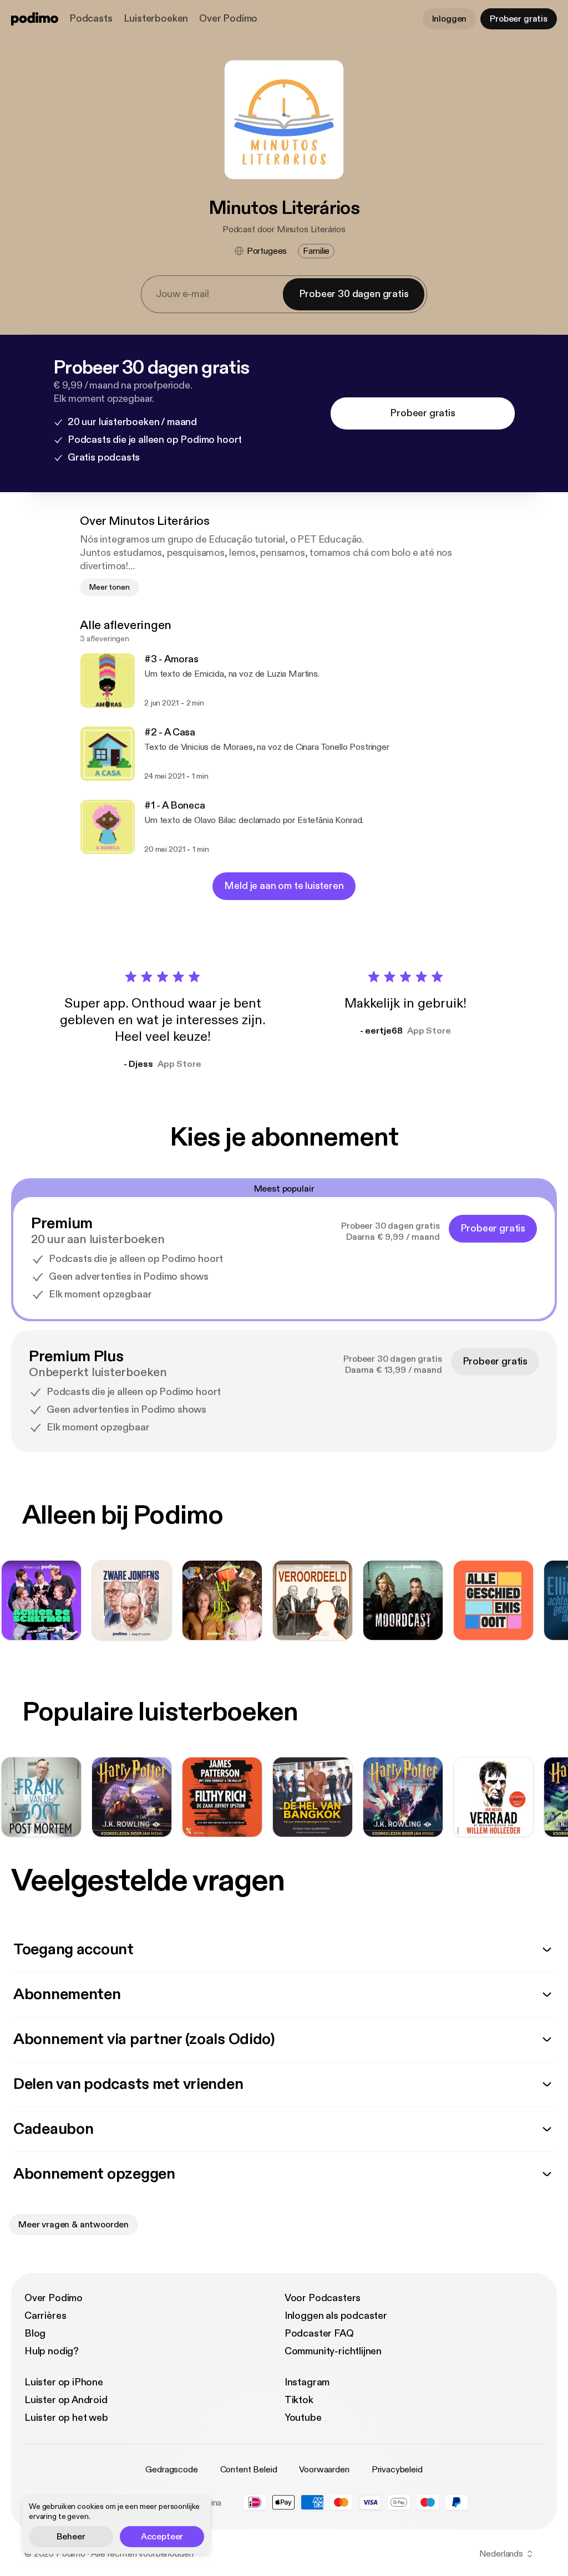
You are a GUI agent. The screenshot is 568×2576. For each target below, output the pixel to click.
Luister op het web (66, 2418)
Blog (35, 2334)
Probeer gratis (519, 19)
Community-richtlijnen (333, 2351)
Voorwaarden (324, 2470)
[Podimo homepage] (35, 19)
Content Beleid (249, 2470)
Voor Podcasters (323, 2298)
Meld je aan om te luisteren (284, 886)
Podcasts (91, 19)
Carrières (45, 2316)
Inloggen (450, 19)
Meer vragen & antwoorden (73, 2225)
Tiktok (299, 2400)
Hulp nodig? (52, 2351)
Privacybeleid (397, 2470)
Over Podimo (228, 19)
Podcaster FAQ (319, 2334)
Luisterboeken (156, 19)
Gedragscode (171, 2470)
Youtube (303, 2418)
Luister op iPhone (64, 2382)
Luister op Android (66, 2400)
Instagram (307, 2382)
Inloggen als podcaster (336, 2316)
